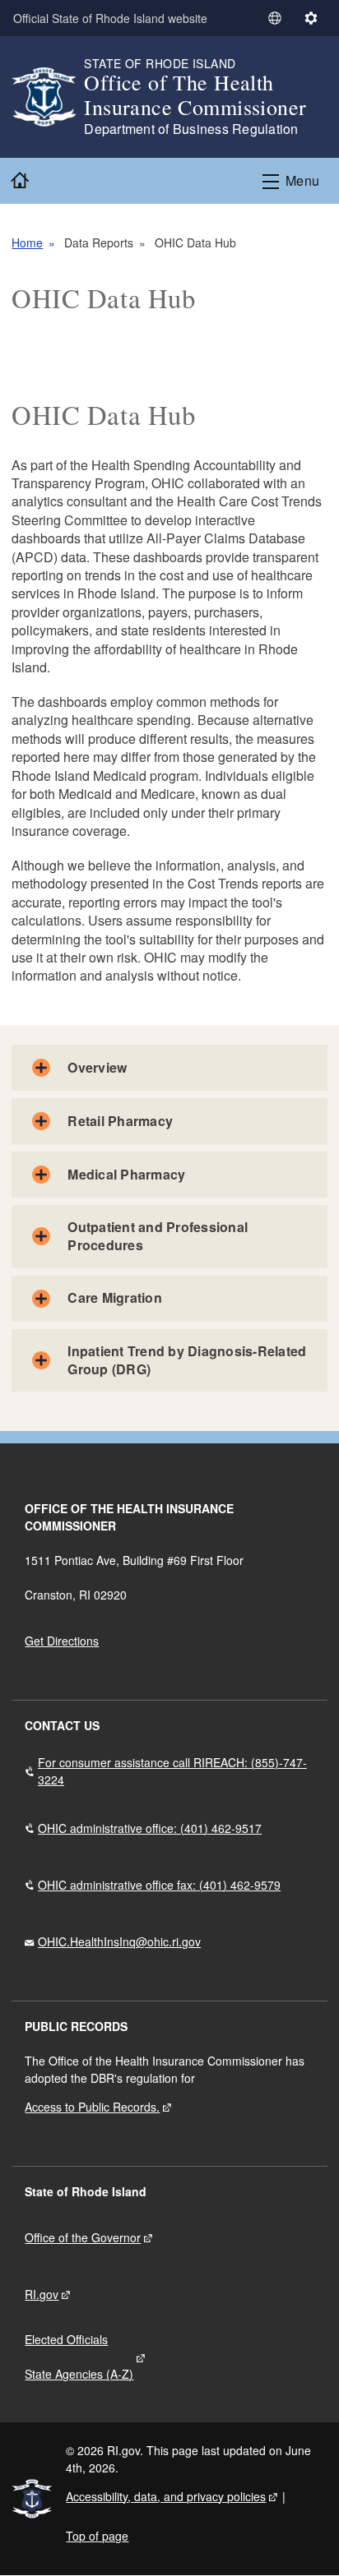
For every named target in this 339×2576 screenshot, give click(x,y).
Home (27, 242)
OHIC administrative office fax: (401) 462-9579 (159, 1885)
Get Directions (62, 1641)
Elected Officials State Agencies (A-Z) (79, 2357)
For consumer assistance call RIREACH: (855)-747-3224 (172, 1771)
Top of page (97, 2536)
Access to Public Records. (92, 2107)
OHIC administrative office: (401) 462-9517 (150, 1828)
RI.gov (42, 2294)
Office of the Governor (83, 2237)
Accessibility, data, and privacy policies (166, 2496)
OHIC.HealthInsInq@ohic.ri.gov (119, 1941)
